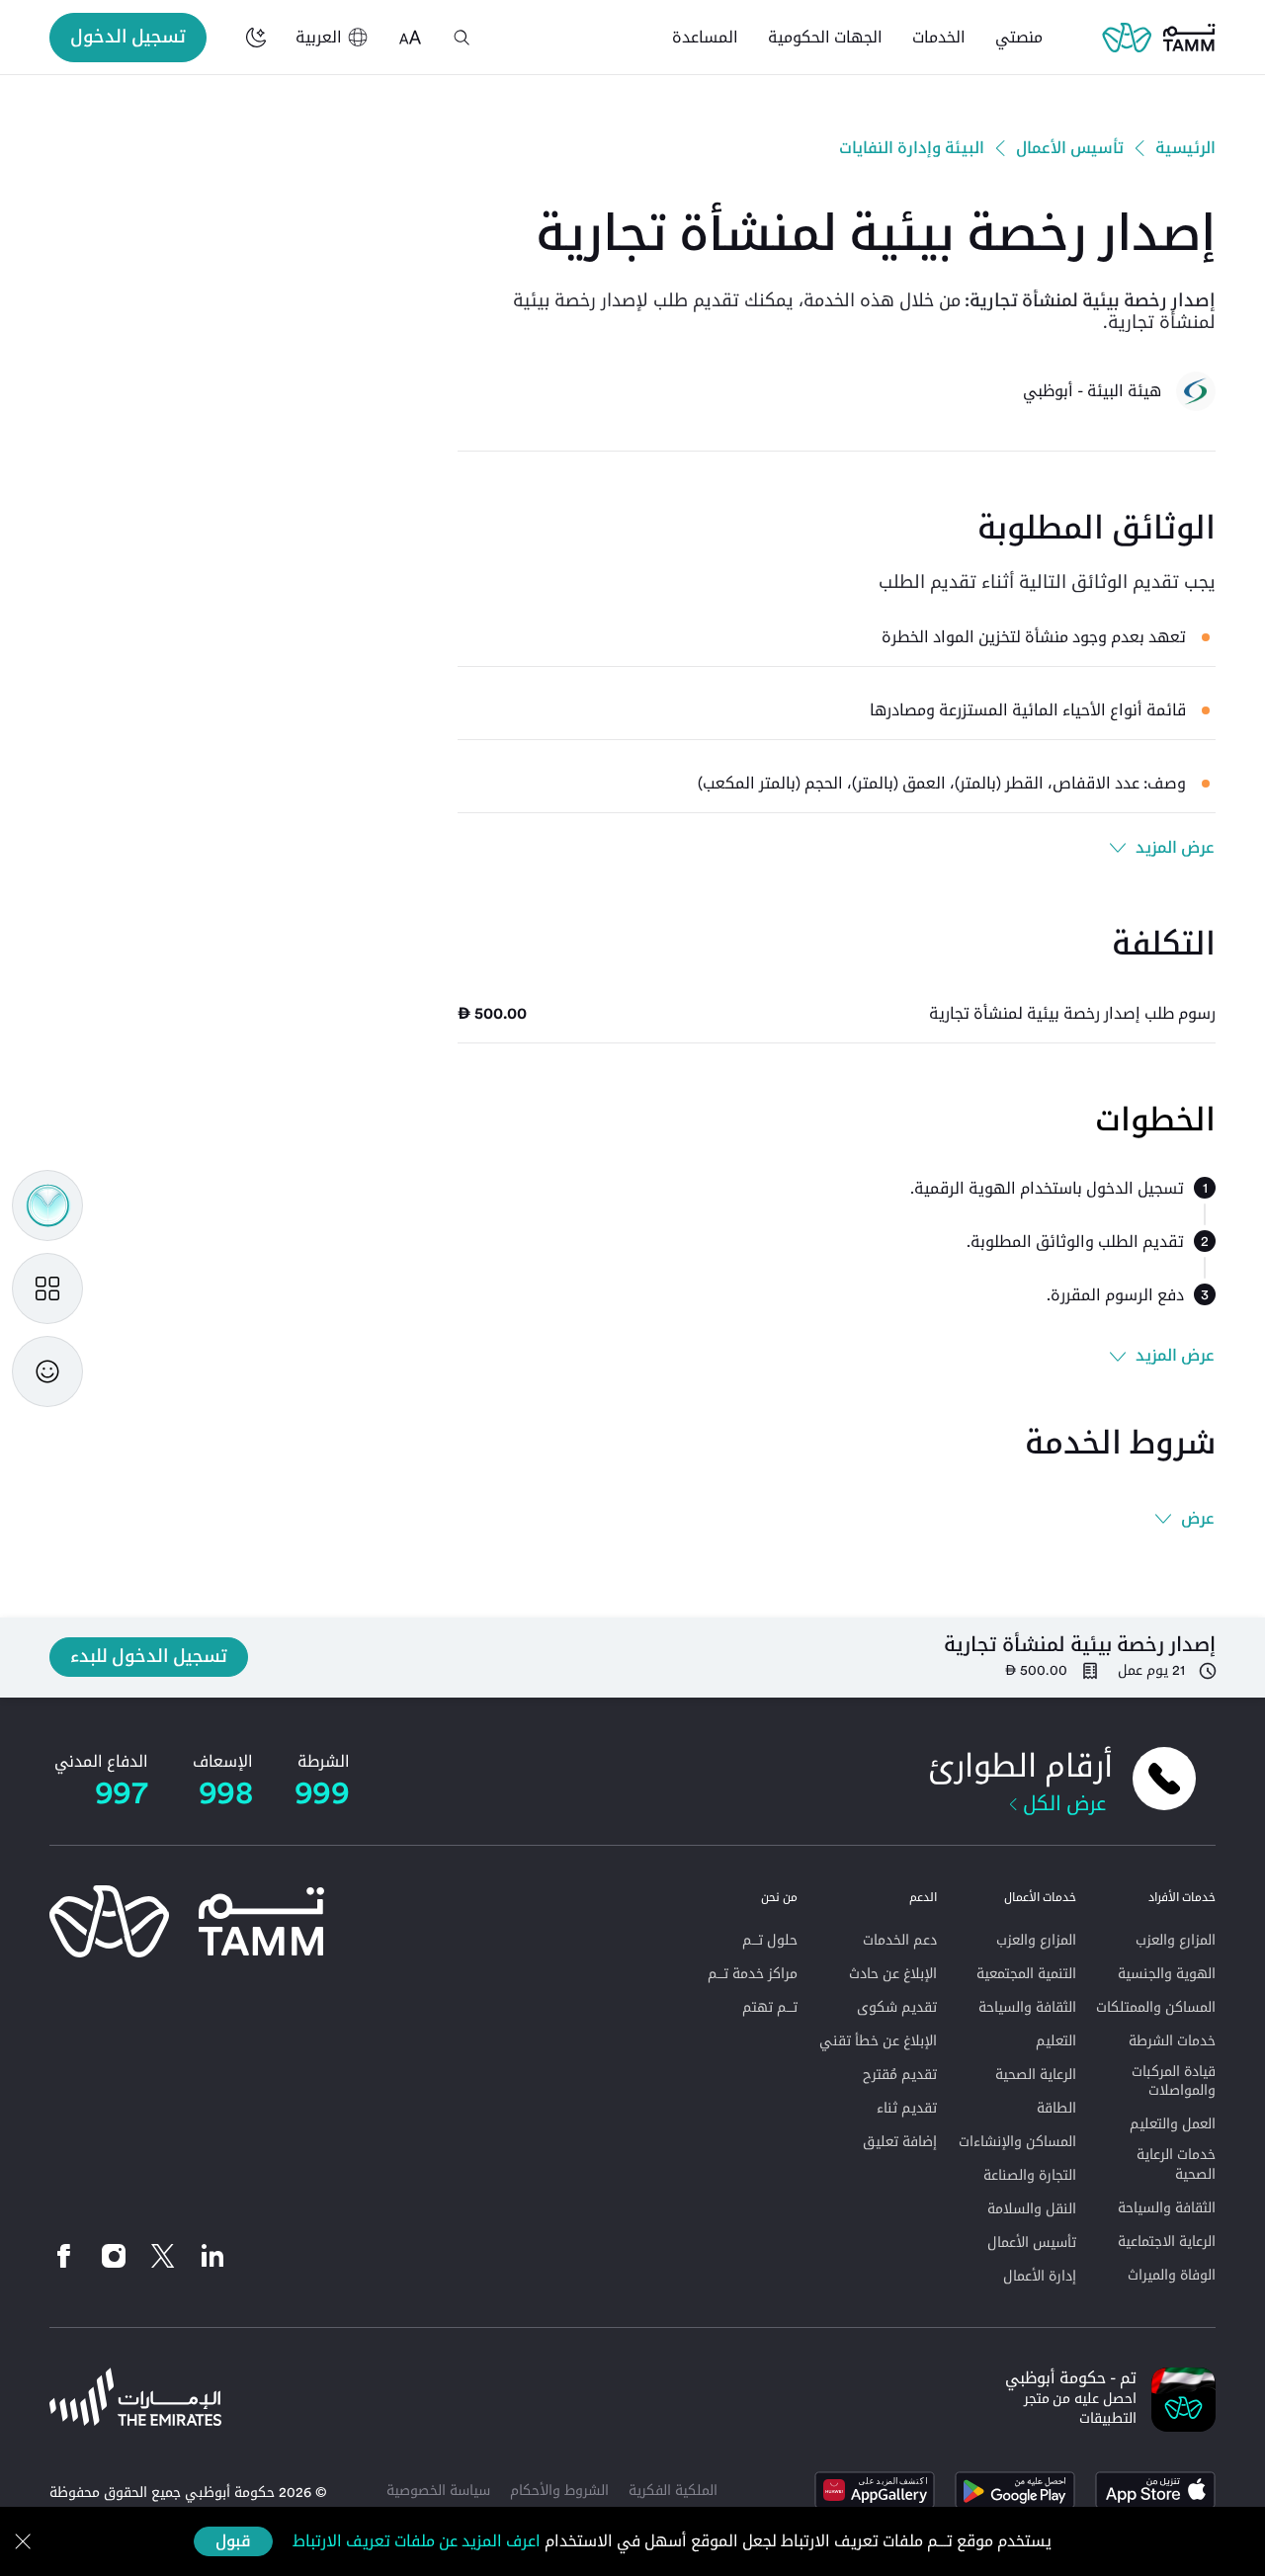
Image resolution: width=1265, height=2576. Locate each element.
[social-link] (212, 2256)
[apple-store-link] (1155, 2490)
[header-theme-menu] (256, 38)
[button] (462, 38)
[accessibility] (410, 38)
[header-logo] (1159, 38)
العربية (319, 37)
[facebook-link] (69, 2256)
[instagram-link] (114, 2256)
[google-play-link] (1015, 2490)
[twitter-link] (163, 2256)
